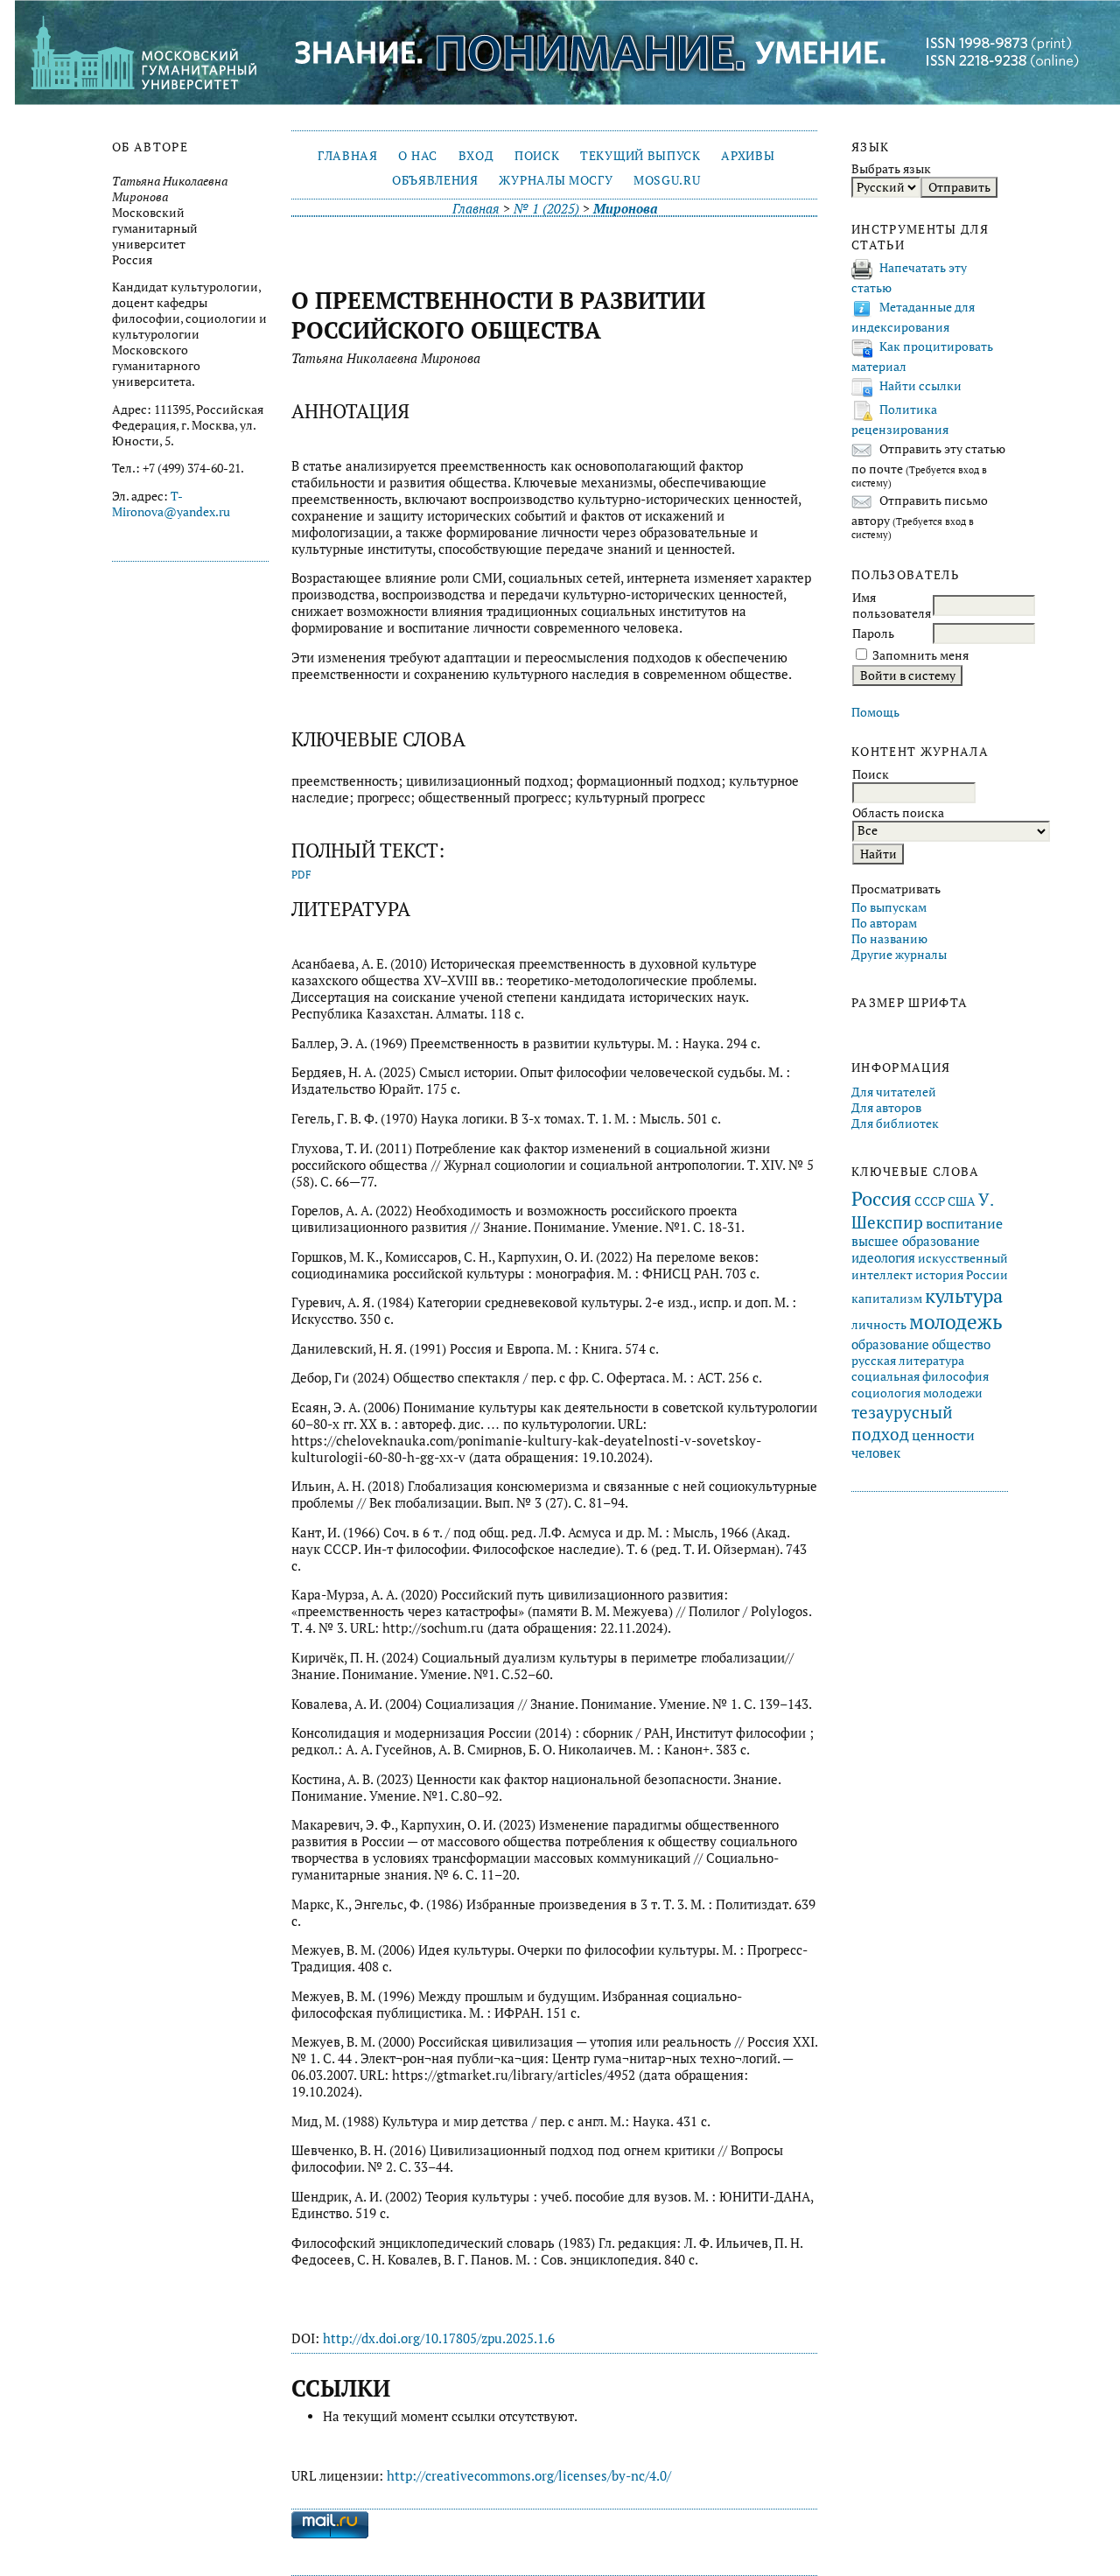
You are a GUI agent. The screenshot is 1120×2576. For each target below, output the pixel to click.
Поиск (537, 156)
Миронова (625, 209)
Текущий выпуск (640, 156)
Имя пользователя (892, 605)
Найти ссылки (920, 386)
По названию (889, 939)
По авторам (884, 923)
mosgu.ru (667, 180)
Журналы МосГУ (556, 180)
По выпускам (889, 907)
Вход (476, 156)
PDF (301, 875)
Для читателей (894, 1092)
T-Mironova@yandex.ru (171, 504)
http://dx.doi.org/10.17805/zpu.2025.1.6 (439, 2338)
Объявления (435, 180)
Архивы (748, 156)
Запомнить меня (920, 655)
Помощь (875, 712)
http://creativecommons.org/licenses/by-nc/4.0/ (529, 2476)
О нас (417, 156)
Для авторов (886, 1108)
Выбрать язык (891, 169)
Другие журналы (899, 955)
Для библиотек (895, 1123)
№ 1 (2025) (546, 209)
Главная (348, 156)
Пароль (873, 633)
